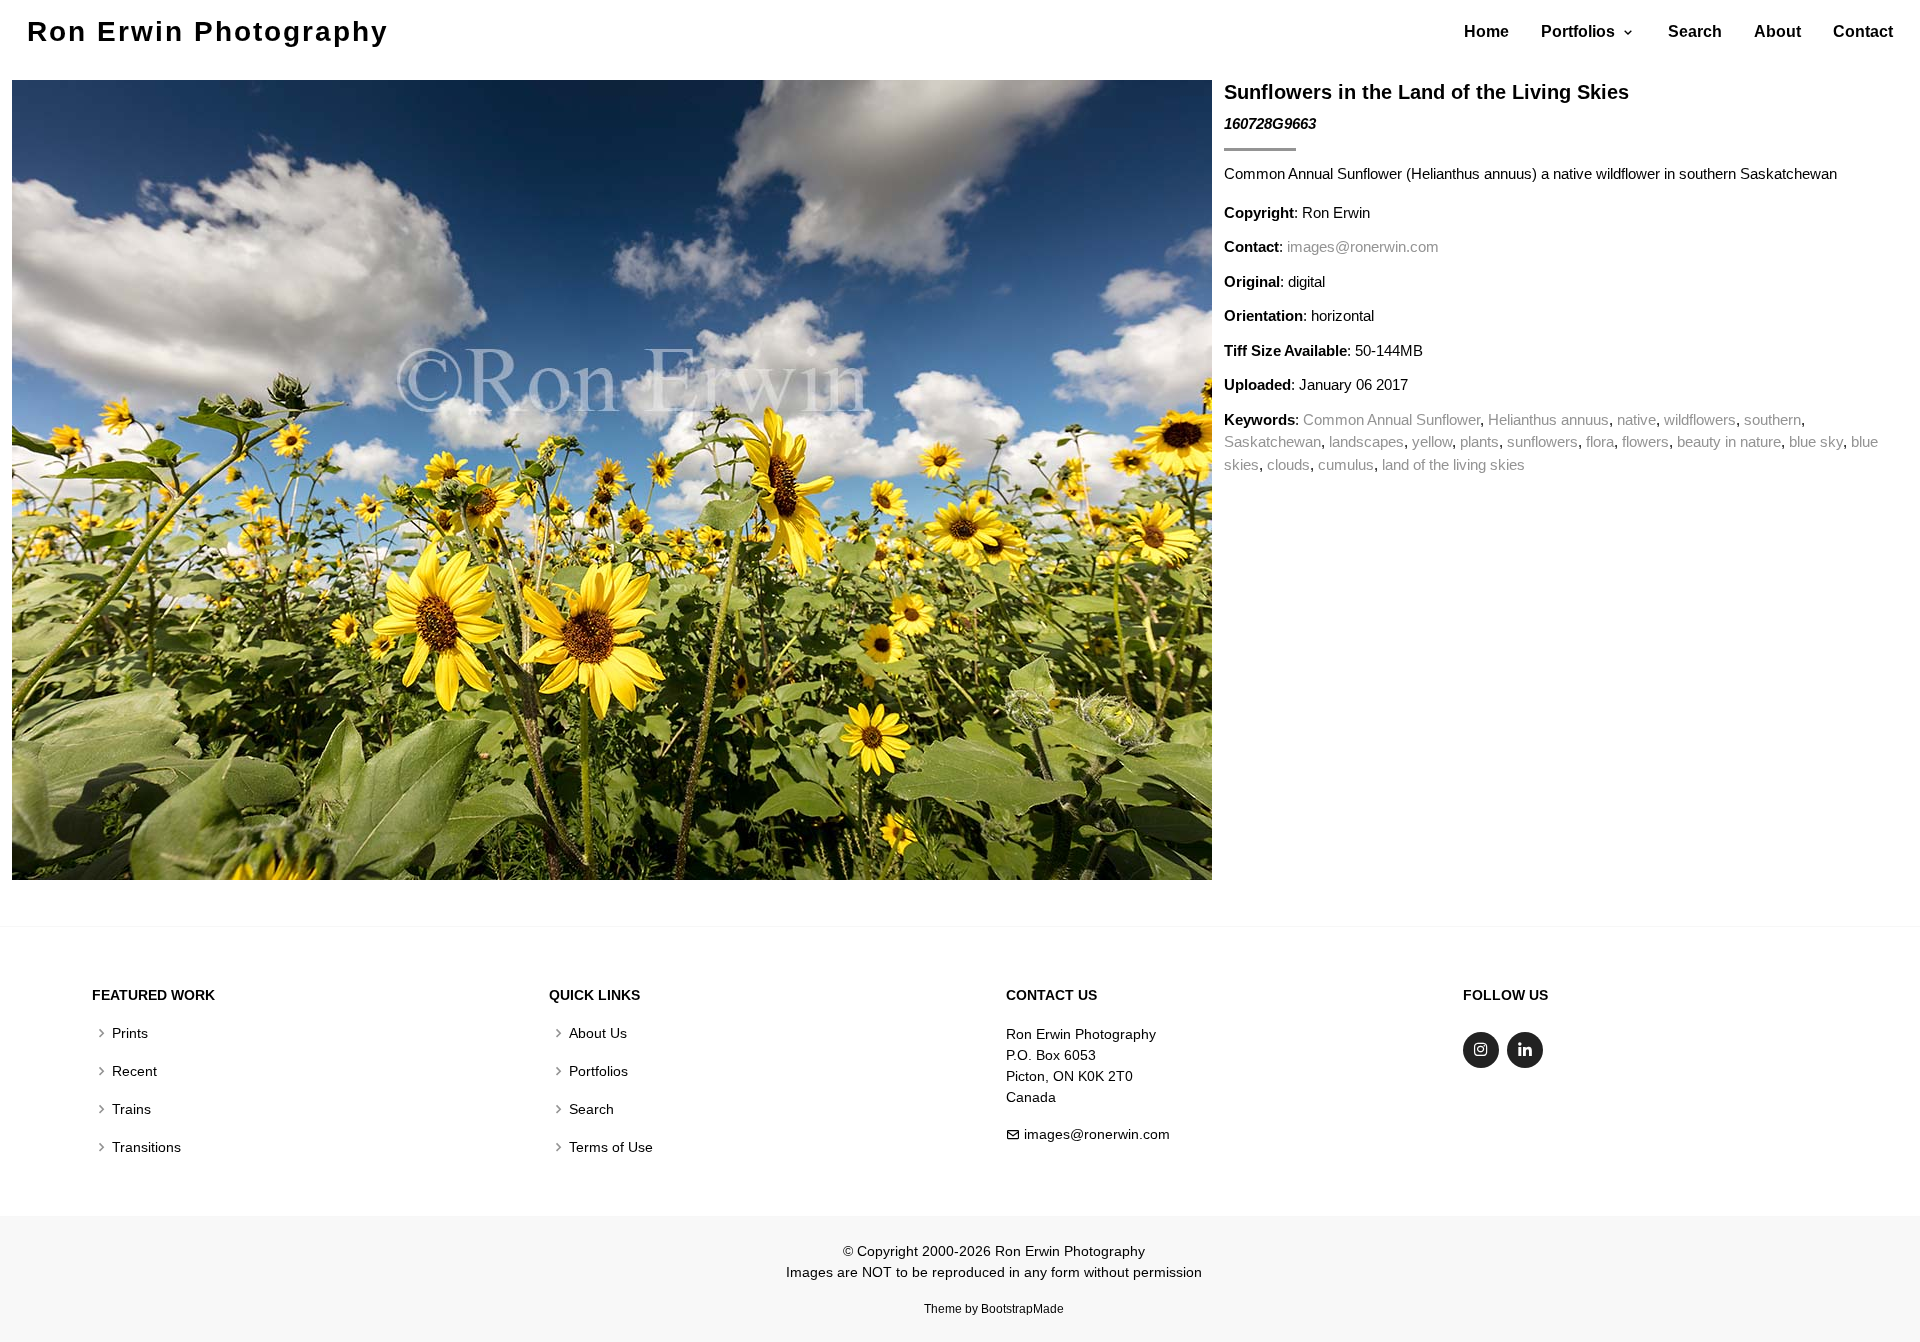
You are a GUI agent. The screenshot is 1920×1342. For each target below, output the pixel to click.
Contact (1863, 31)
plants (1479, 441)
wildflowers (1700, 419)
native (1636, 419)
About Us (598, 1033)
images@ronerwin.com (1363, 246)
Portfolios (598, 1071)
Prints (130, 1033)
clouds (1288, 464)
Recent (134, 1071)
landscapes (1366, 441)
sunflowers (1542, 441)
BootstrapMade (1022, 1309)
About (1777, 31)
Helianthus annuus (1548, 419)
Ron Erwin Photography (208, 31)
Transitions (146, 1147)
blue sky (1816, 441)
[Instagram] (1481, 1050)
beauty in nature (1729, 441)
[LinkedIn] (1525, 1050)
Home (1486, 31)
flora (1600, 441)
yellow (1432, 441)
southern (1772, 419)
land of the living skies (1453, 464)
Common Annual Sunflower (1391, 419)
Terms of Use (611, 1147)
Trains (131, 1109)
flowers (1645, 441)
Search (1695, 31)
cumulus (1346, 464)
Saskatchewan (1272, 441)
